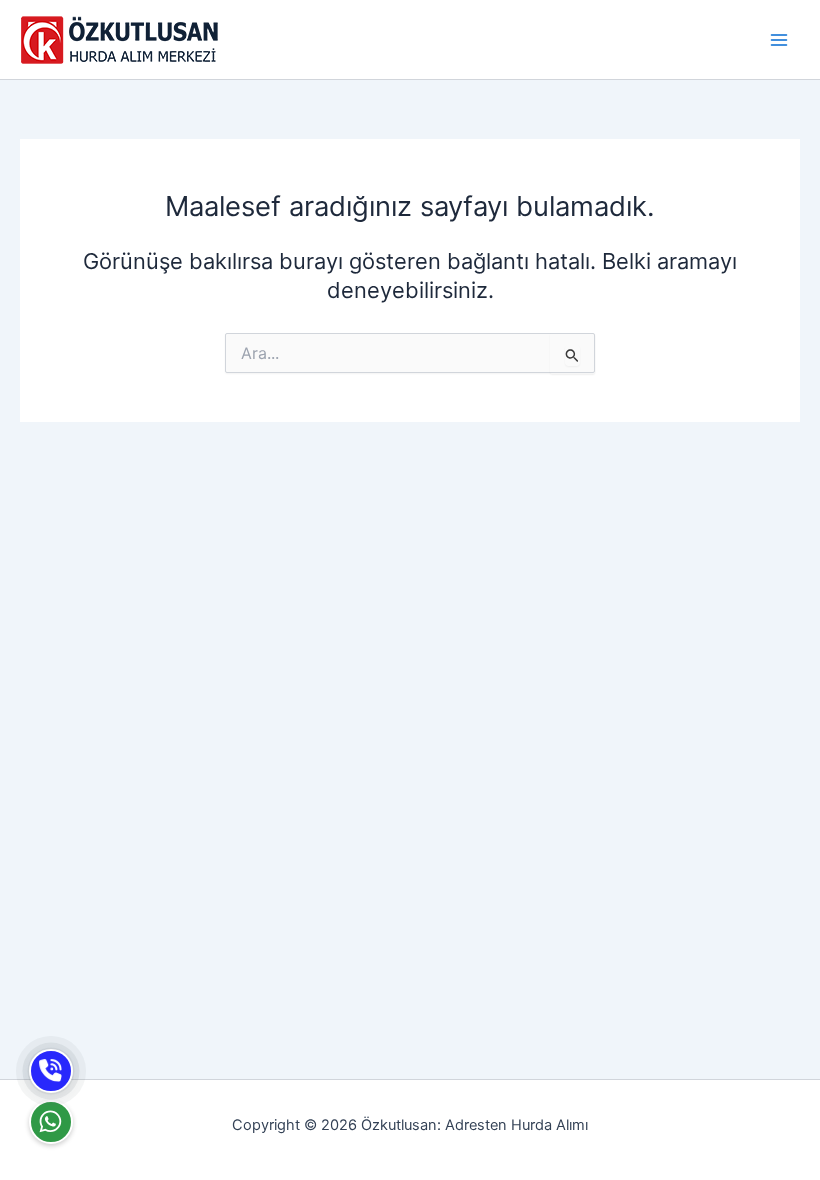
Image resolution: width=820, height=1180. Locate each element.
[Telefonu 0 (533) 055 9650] (51, 1071)
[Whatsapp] (51, 1122)
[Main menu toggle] (779, 40)
